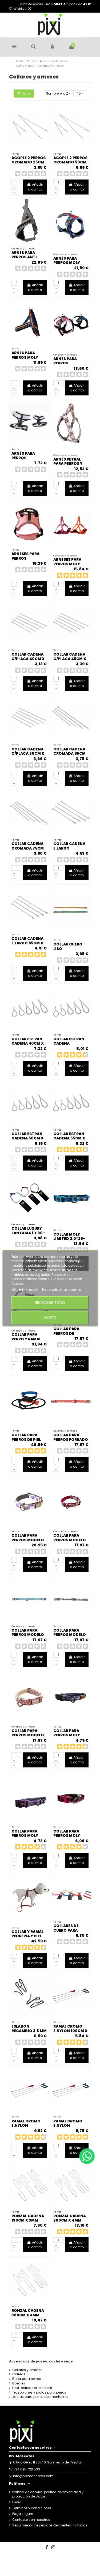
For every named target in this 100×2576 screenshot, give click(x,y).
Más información (26, 1290)
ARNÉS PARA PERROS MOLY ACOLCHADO (25, 357)
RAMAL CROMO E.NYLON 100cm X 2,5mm (70, 2031)
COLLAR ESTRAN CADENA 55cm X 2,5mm (69, 1138)
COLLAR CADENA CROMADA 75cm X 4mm (28, 848)
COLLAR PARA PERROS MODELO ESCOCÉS (70, 1540)
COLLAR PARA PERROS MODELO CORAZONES (28, 1540)
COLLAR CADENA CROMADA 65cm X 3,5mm (69, 754)
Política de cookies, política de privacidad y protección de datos (48, 2494)
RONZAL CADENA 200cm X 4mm (70, 2218)
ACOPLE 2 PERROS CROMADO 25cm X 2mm (29, 162)
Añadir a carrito (35, 187)
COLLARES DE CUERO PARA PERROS (66, 1930)
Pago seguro (23, 2514)
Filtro (26, 93)
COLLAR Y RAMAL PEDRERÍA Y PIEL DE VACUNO (27, 1936)
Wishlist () (22, 9)
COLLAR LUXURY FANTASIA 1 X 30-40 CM (28, 1233)
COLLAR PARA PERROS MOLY (67, 1733)
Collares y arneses (27, 2370)
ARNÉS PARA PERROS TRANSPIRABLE (26, 458)
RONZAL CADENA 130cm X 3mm (28, 2218)
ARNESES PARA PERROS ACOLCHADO (25, 558)
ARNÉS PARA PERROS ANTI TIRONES (24, 257)
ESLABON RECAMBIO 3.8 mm (29, 2029)
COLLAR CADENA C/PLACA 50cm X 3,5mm (28, 754)
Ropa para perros (27, 2379)
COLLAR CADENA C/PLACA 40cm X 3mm (28, 659)
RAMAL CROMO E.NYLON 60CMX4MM (68, 2126)
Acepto (50, 1317)
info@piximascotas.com (33, 2476)
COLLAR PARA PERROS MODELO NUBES (70, 1635)
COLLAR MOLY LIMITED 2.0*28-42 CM (69, 1239)
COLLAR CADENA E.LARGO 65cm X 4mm (27, 943)
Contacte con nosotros (31, 2520)
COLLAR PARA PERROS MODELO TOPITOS (28, 1735)
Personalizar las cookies (62, 1290)
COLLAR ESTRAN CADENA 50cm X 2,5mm (27, 1138)
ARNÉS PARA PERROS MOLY (67, 261)
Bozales (19, 2383)
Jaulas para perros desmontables (40, 2397)
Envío (17, 2502)
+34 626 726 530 (27, 2469)
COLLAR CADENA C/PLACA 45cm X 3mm (70, 659)
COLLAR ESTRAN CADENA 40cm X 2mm (28, 1044)
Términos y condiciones (32, 2508)
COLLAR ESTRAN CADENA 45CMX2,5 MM (69, 1044)
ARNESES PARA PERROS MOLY (67, 562)
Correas (19, 2374)
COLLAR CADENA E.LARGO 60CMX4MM (69, 848)
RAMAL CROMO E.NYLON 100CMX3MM (26, 2126)
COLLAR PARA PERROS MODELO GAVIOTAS (28, 1635)
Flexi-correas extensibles (32, 2388)
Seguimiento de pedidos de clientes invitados (50, 2525)
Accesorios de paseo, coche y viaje (41, 2361)
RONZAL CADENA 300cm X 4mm (28, 2313)
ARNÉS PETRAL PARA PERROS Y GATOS (68, 464)
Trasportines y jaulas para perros (39, 2392)
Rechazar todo (50, 1303)
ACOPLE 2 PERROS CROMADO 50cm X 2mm (70, 162)
